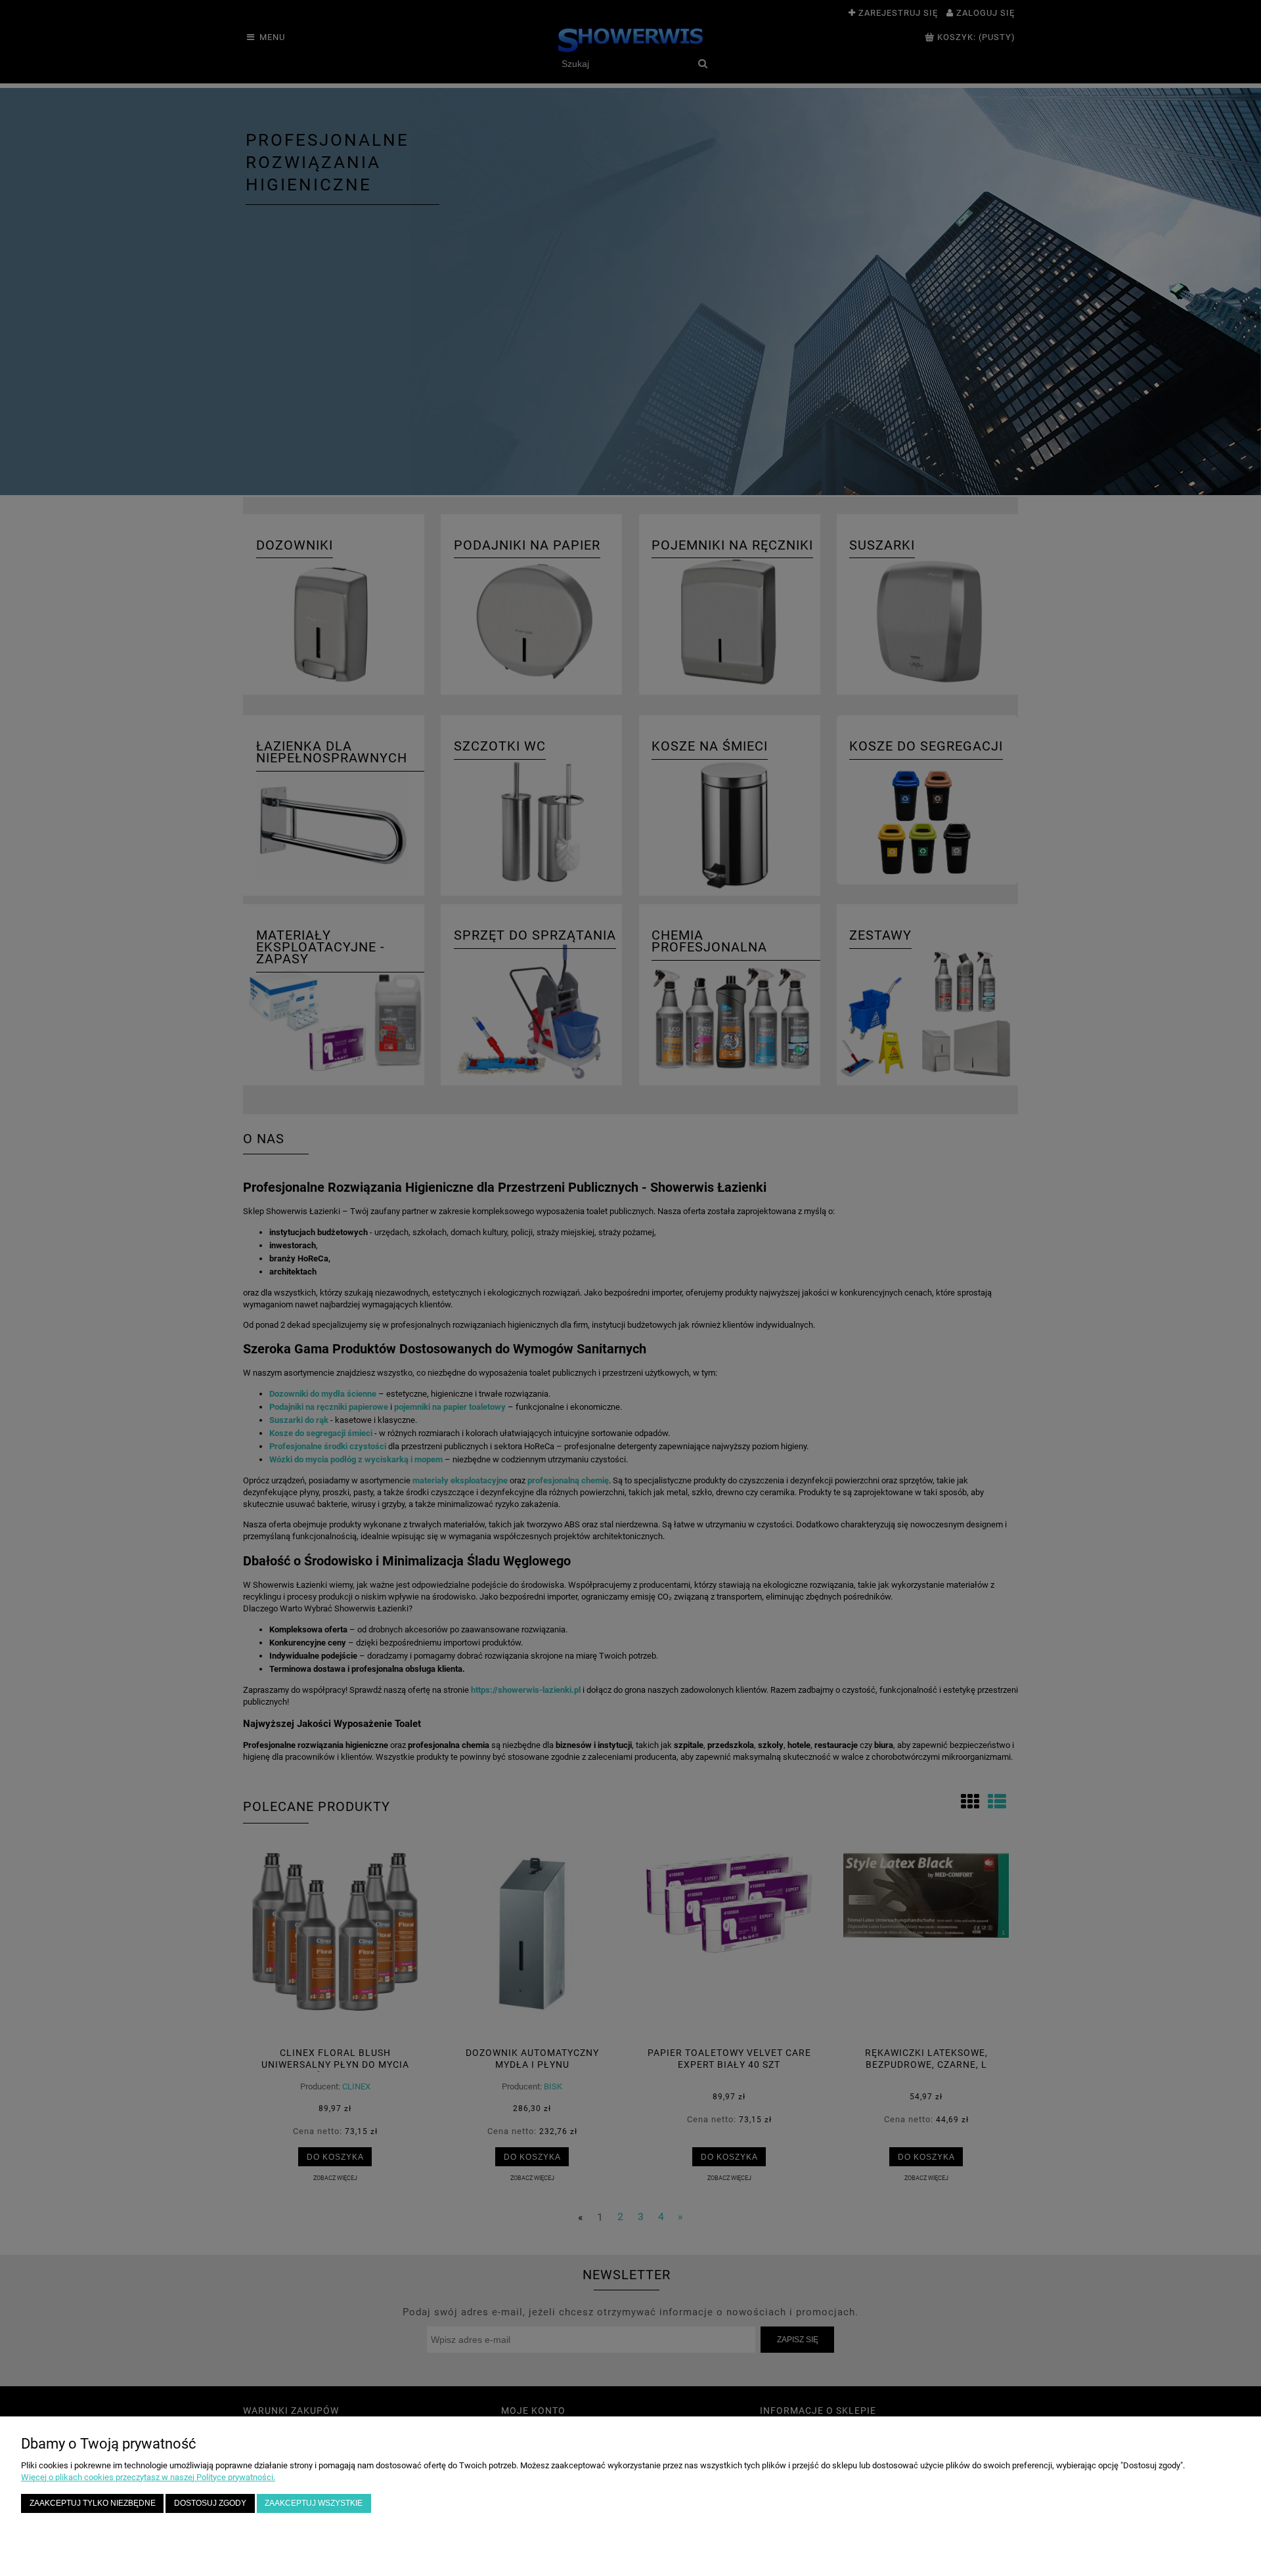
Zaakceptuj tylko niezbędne (93, 2503)
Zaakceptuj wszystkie (314, 2503)
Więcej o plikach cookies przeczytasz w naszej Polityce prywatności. (148, 2477)
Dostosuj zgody (210, 2503)
